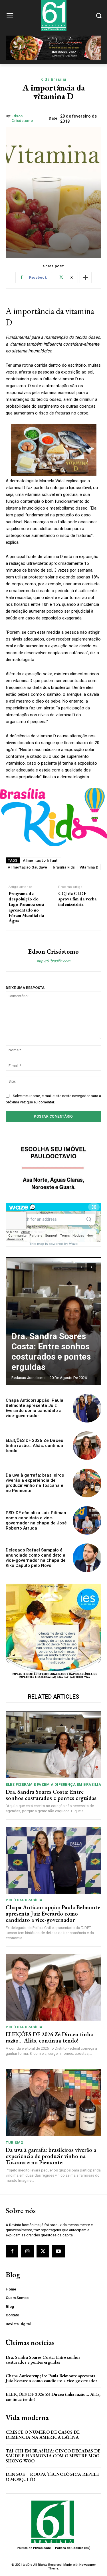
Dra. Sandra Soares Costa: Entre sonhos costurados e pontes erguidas (51, 1351)
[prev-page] (81, 1267)
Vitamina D (89, 867)
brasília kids (64, 867)
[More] (86, 278)
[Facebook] (12, 2251)
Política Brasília (24, 1900)
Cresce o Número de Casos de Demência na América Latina (43, 2435)
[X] (43, 2251)
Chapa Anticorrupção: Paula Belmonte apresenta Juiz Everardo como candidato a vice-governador (35, 1408)
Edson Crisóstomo (22, 118)
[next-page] (91, 1267)
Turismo (15, 2143)
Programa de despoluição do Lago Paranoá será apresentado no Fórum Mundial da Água (26, 907)
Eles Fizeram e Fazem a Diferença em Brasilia (53, 1784)
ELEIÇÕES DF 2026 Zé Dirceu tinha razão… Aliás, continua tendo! (35, 1446)
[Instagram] (27, 2251)
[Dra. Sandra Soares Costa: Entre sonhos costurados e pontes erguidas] (53, 1321)
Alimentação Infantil (41, 860)
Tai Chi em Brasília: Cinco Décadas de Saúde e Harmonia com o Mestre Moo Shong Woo (53, 2456)
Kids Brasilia (53, 79)
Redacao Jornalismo (29, 1378)
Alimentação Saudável (28, 867)
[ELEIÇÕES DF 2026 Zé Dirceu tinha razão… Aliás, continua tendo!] (87, 1446)
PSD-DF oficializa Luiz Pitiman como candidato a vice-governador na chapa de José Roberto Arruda (36, 1520)
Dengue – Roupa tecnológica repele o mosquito (52, 2477)
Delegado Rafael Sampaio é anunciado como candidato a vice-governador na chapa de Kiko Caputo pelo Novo (36, 1558)
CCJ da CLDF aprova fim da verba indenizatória (77, 899)
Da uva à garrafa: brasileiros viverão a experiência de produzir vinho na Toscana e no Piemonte (35, 1483)
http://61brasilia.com (53, 961)
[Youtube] (58, 2251)
